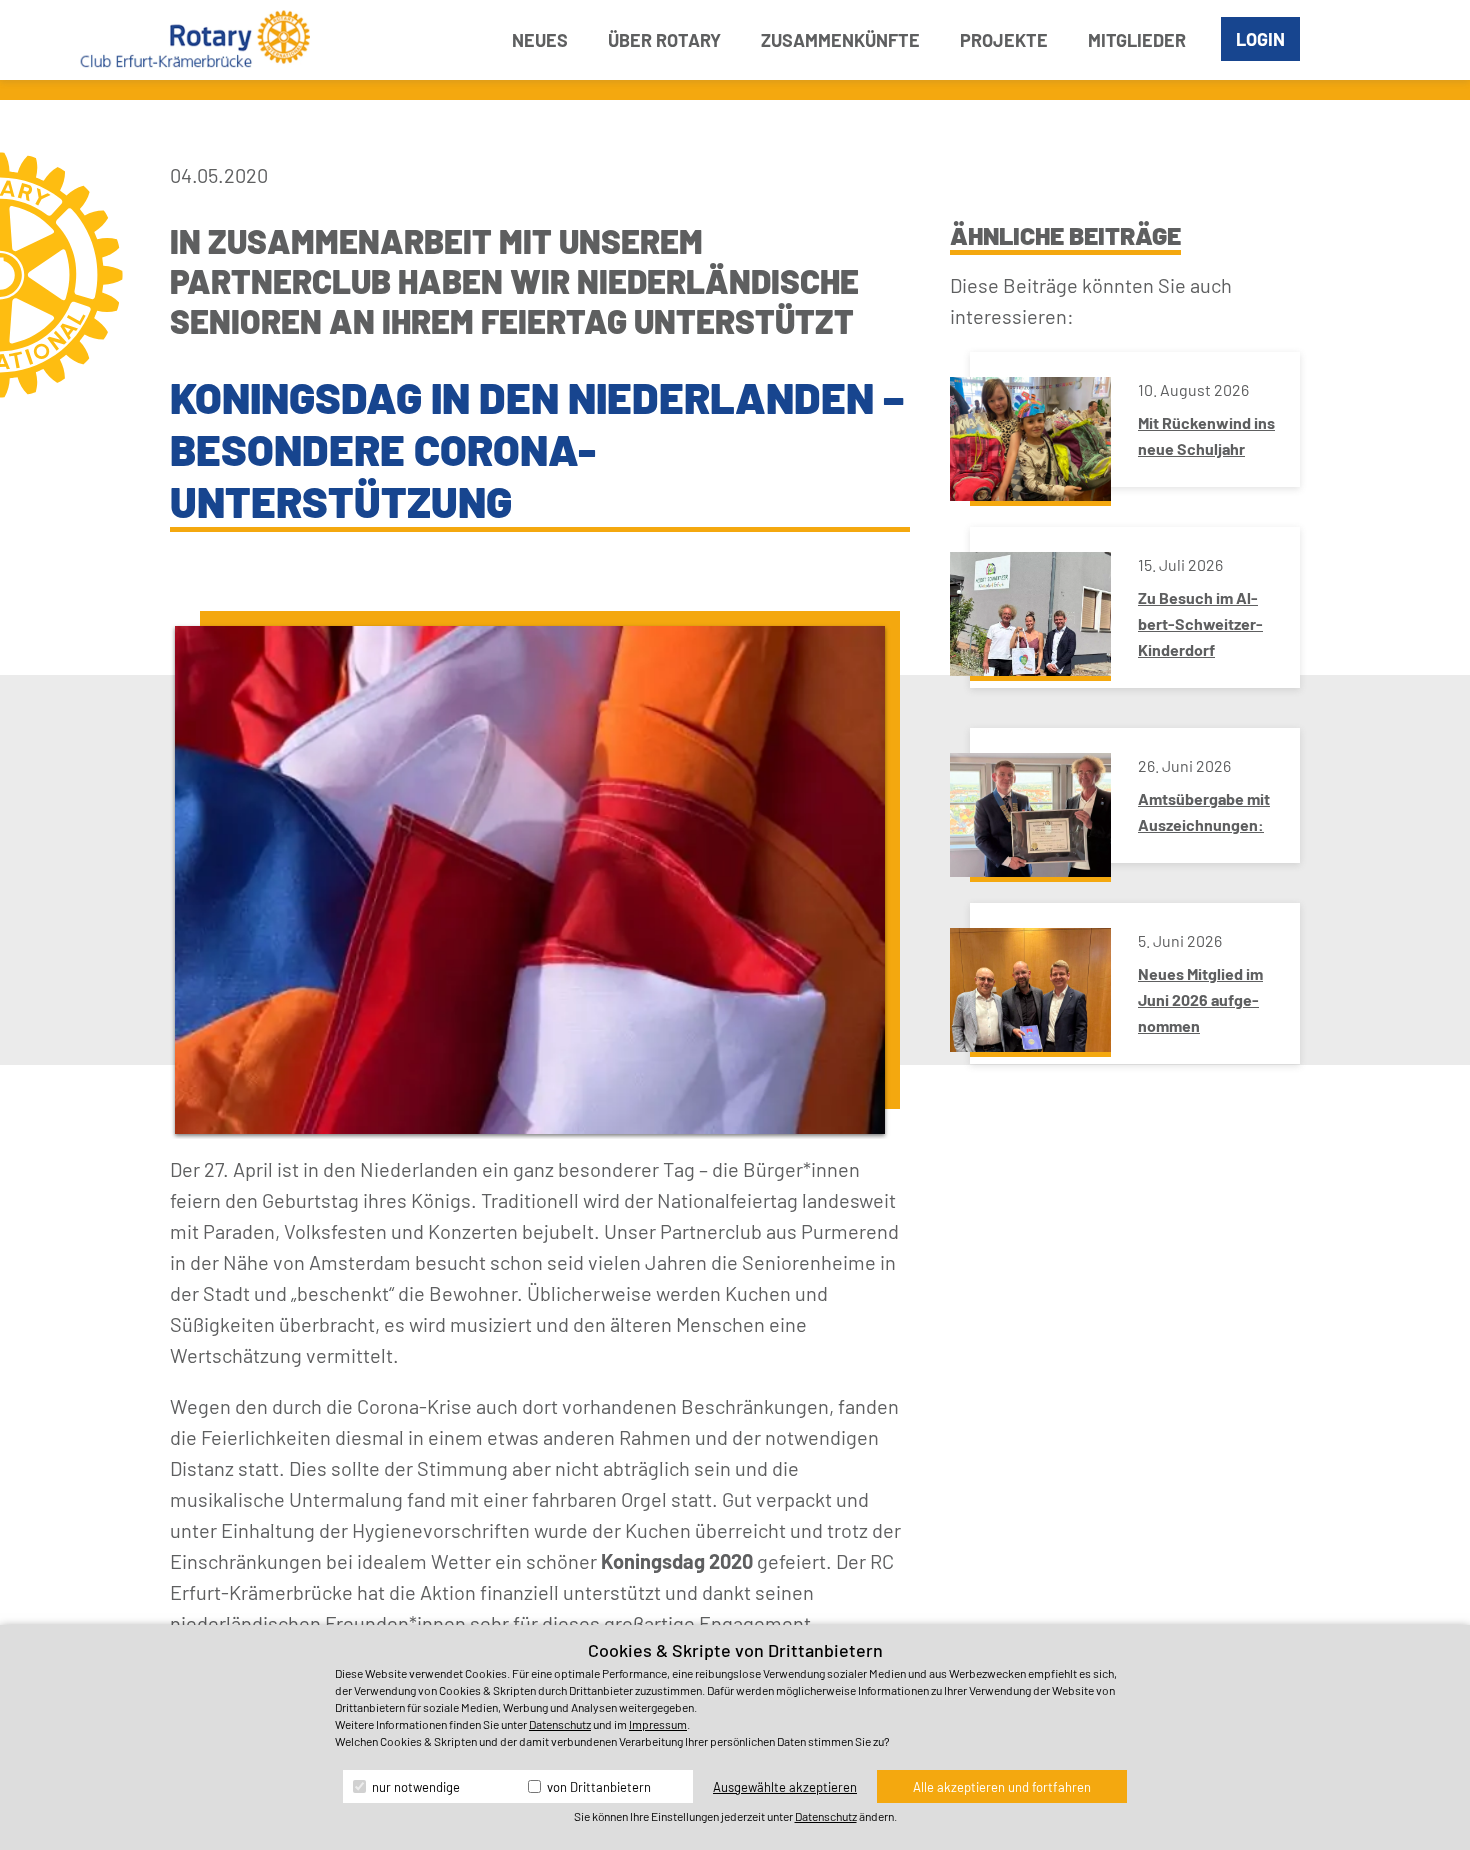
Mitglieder (1137, 40)
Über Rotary (664, 40)
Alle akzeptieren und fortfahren (1002, 1787)
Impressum (658, 1724)
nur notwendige (414, 1787)
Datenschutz (560, 1724)
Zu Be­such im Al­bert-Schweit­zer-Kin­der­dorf (1200, 623)
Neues (540, 40)
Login (1260, 39)
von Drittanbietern (597, 1787)
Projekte (1004, 40)
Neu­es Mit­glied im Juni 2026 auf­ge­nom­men (1200, 999)
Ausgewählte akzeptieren (785, 1787)
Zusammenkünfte (840, 40)
